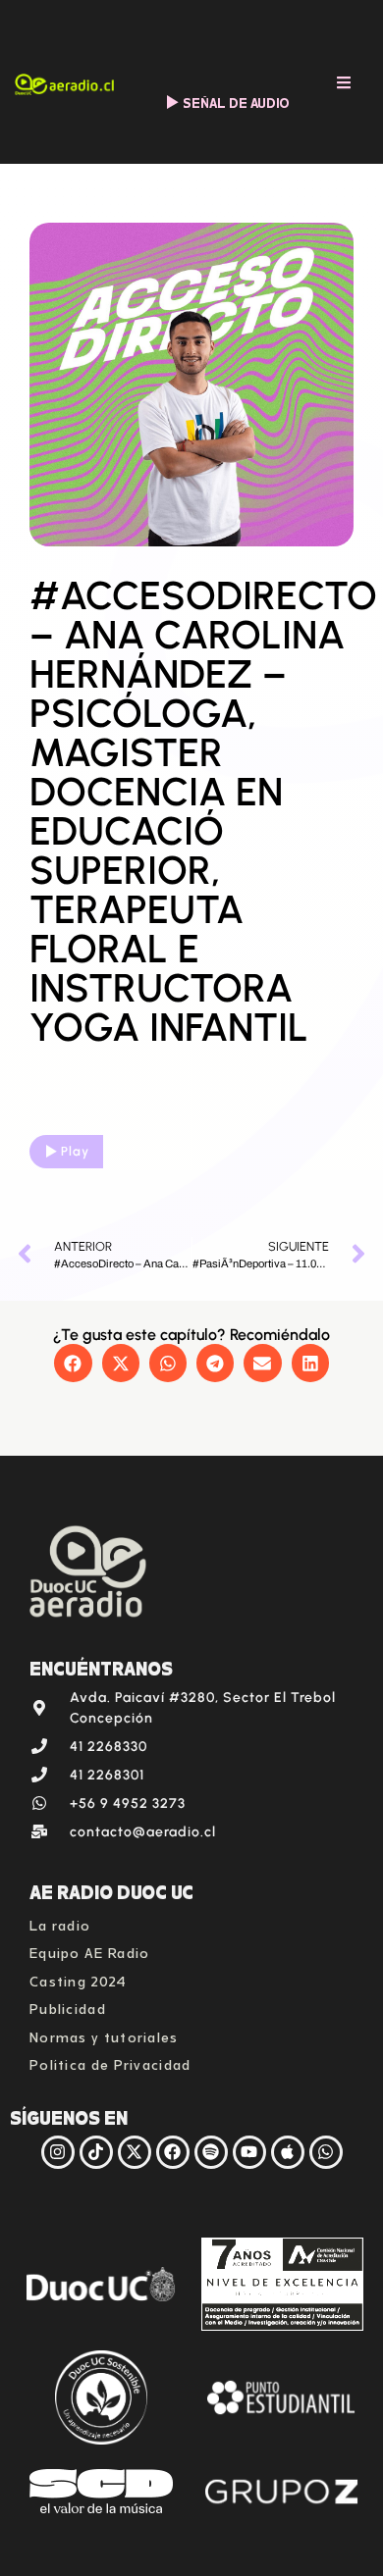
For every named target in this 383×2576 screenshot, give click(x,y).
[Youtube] (249, 2152)
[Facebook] (173, 2152)
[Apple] (288, 2152)
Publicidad (68, 2007)
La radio (60, 1923)
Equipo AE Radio (90, 1951)
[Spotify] (211, 2152)
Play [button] (75, 1151)
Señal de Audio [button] (236, 102)
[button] (73, 1363)
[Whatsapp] (326, 2152)
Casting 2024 (79, 1979)
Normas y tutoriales (104, 2035)
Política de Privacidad (110, 2062)
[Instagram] (58, 2152)
